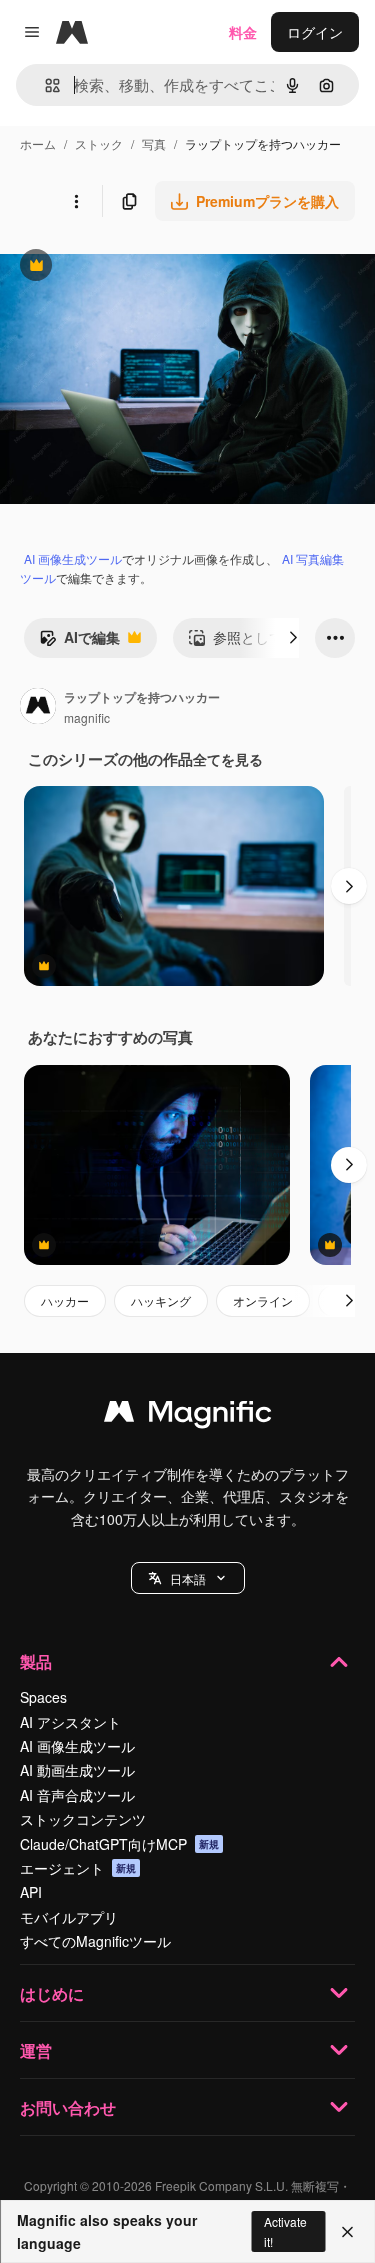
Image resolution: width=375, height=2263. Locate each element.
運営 (36, 2050)
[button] (188, 1578)
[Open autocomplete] (44, 85)
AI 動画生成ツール (77, 1770)
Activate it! (285, 2231)
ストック (99, 143)
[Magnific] (188, 1416)
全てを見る (228, 759)
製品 (36, 1661)
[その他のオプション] (76, 201)
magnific (87, 717)
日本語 (188, 1578)
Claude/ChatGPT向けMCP (119, 1844)
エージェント (78, 1868)
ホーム (38, 143)
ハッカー (65, 1300)
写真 (154, 143)
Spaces (43, 1697)
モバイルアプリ (69, 1917)
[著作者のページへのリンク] (38, 708)
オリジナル (137, 267)
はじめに (52, 1993)
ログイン (315, 32)
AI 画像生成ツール (73, 558)
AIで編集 (79, 642)
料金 (243, 32)
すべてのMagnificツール (95, 1941)
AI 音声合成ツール (77, 1795)
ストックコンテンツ (83, 1819)
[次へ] (293, 638)
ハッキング (161, 1300)
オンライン (263, 1300)
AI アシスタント (70, 1722)
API (31, 1892)
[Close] (347, 2232)
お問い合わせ (68, 2107)
